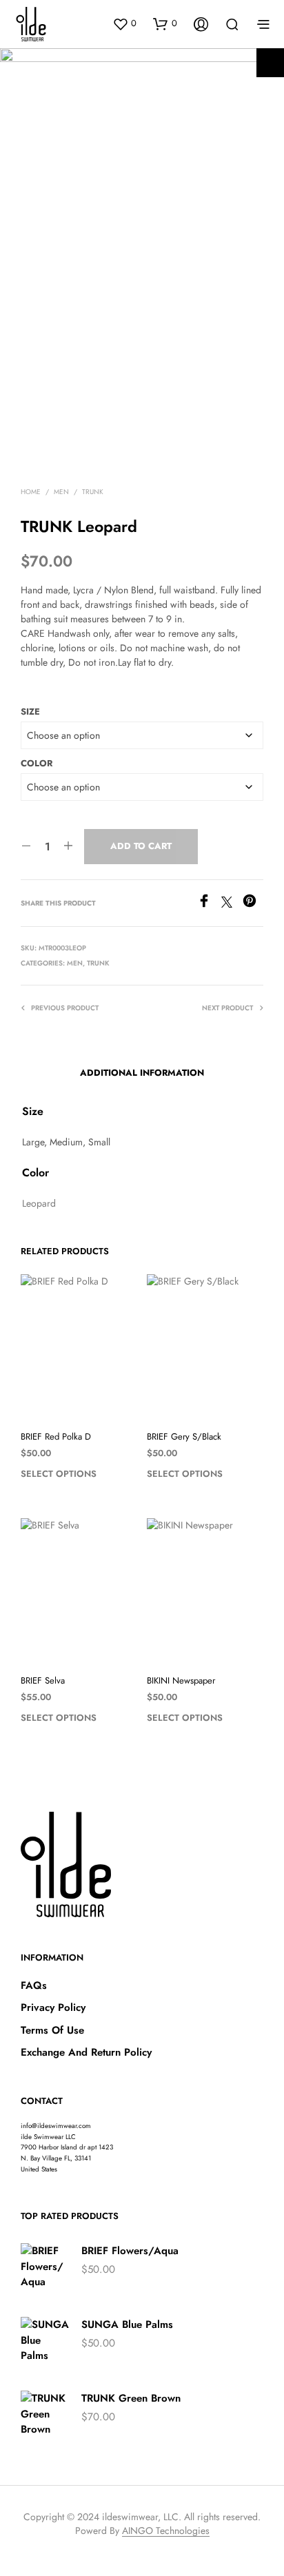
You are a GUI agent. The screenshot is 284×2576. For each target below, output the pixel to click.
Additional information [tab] (142, 1073)
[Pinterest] (253, 904)
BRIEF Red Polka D (56, 1437)
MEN (61, 492)
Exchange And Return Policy (86, 2052)
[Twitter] (232, 904)
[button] (124, 23)
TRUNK (93, 492)
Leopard (39, 1203)
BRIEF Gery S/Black (184, 1437)
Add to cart (141, 846)
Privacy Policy (53, 2007)
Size (30, 712)
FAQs (34, 1985)
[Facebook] (209, 904)
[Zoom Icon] (270, 63)
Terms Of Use (52, 2030)
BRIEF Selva (43, 1681)
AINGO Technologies (166, 2531)
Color (37, 763)
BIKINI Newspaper (181, 1681)
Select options (59, 1474)
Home (31, 492)
